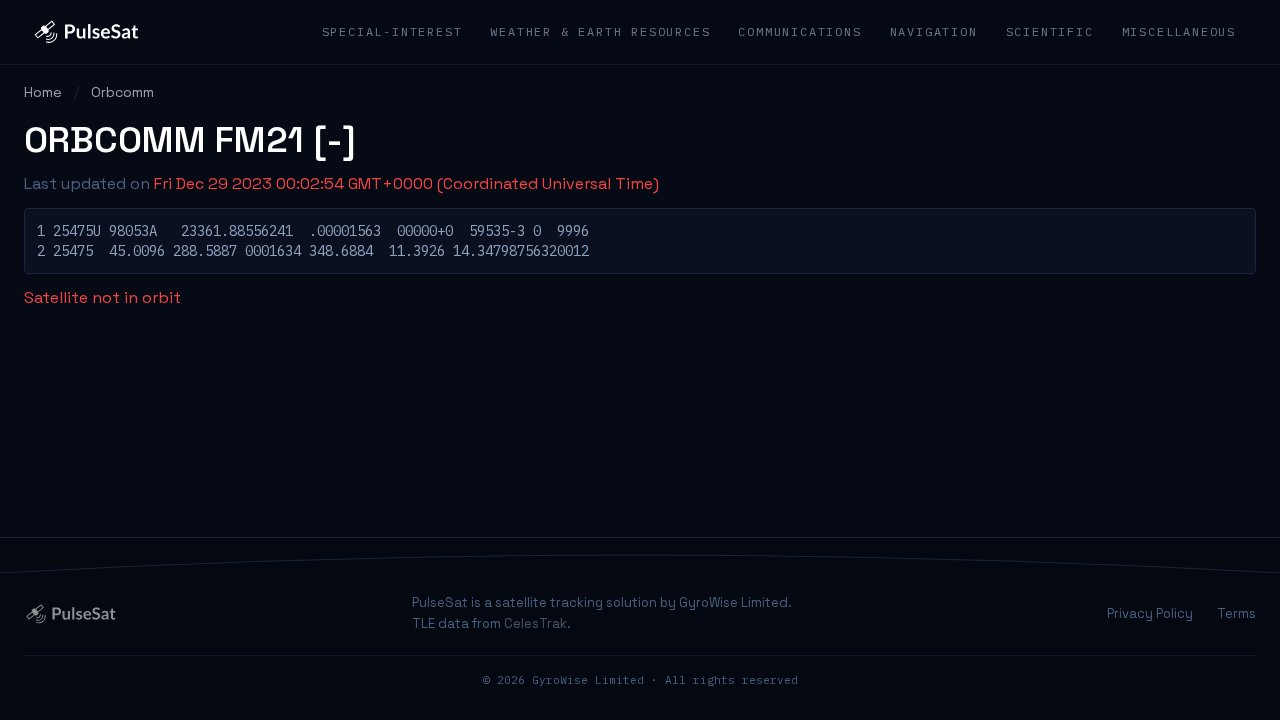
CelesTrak (535, 623)
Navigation (934, 31)
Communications (799, 31)
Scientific (1050, 31)
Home (43, 92)
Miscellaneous (1179, 31)
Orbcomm (122, 92)
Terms (1236, 613)
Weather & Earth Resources (600, 31)
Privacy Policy (1150, 613)
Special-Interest (392, 31)
